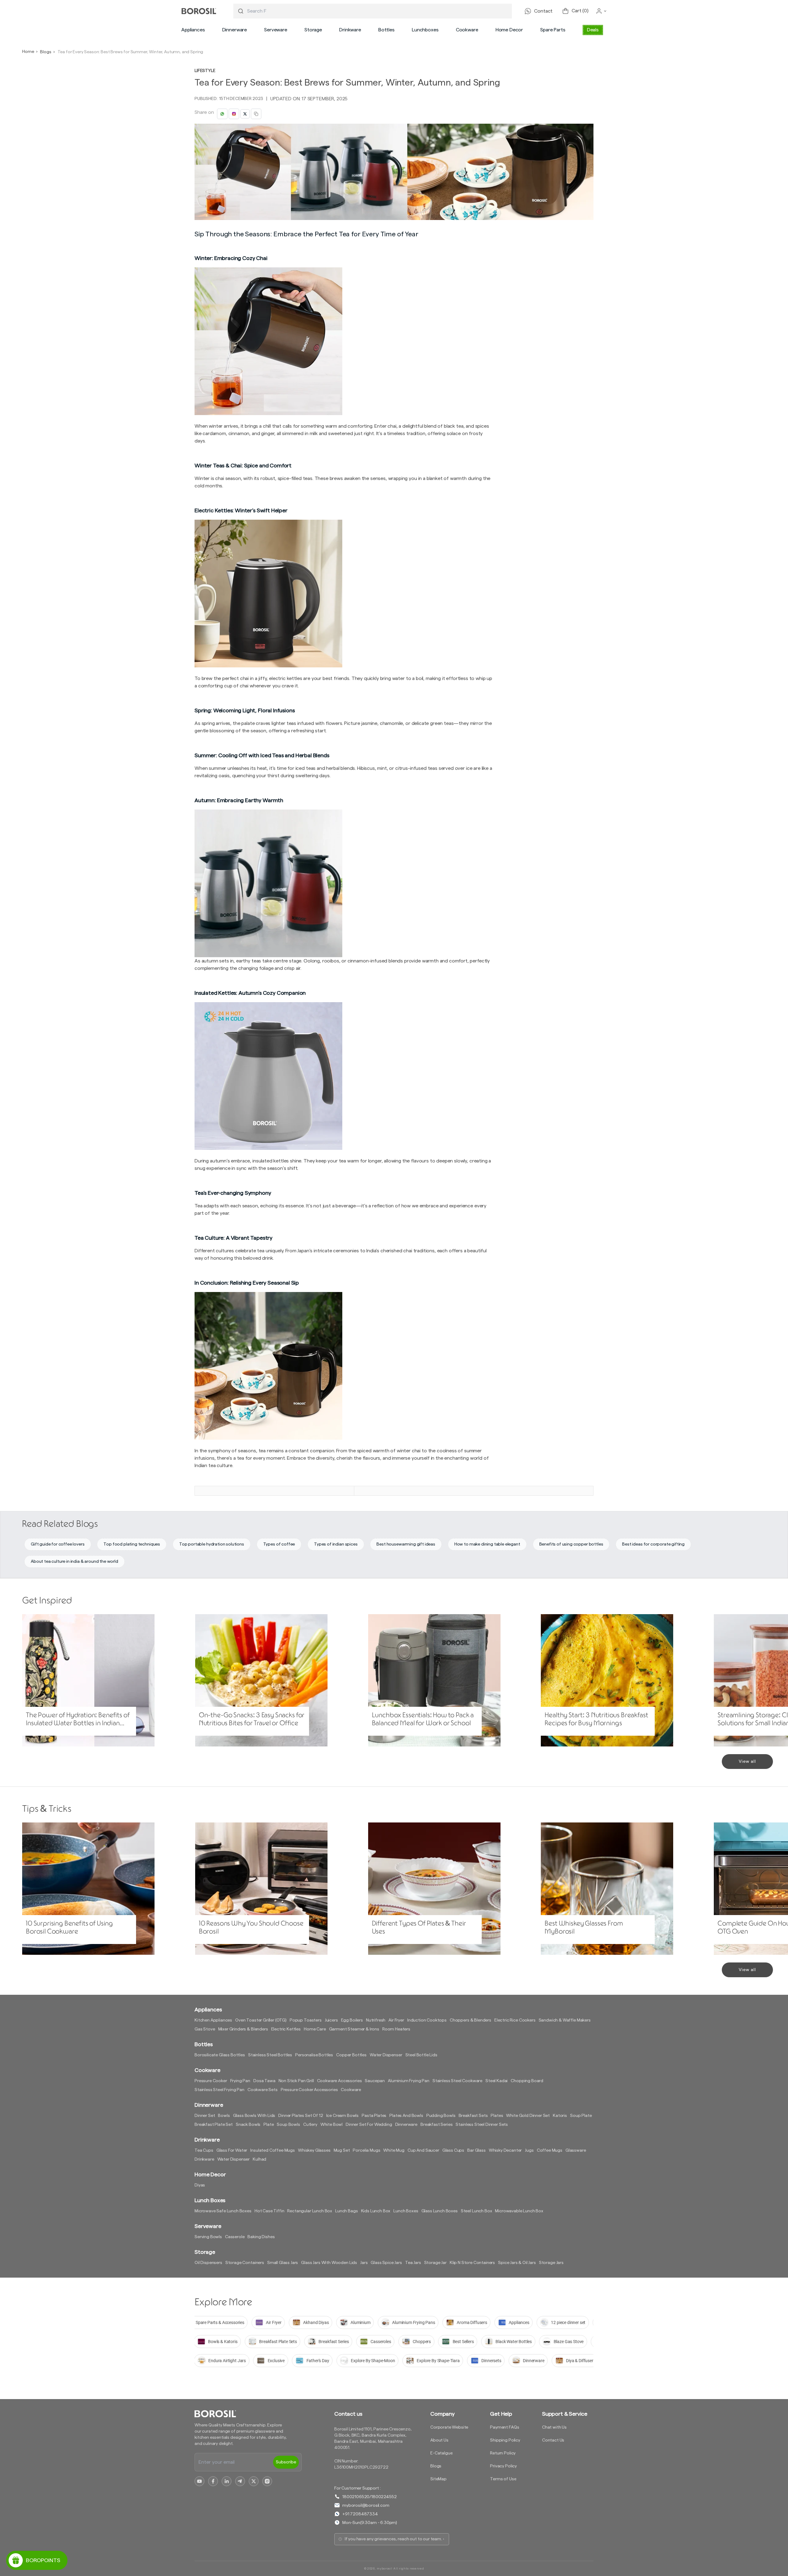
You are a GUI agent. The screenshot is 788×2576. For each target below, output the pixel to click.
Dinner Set (205, 2116)
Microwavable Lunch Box (519, 2211)
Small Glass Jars (283, 2263)
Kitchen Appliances (213, 2020)
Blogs (46, 52)
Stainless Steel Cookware (457, 2081)
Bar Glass (476, 2150)
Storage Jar (435, 2263)
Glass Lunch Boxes (440, 2211)
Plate (269, 2125)
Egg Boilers (352, 2020)
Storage (313, 30)
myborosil (384, 2569)
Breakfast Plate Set (214, 2125)
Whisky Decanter (505, 2150)
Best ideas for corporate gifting (653, 1544)
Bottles (386, 30)
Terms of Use (503, 2479)
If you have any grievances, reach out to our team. (393, 2539)
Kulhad (259, 2159)
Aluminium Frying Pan (409, 2081)
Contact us (348, 2414)
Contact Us (553, 2440)
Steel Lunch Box (476, 2211)
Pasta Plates (374, 2116)
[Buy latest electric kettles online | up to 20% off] (344, 594)
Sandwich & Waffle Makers (565, 2020)
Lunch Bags (346, 2211)
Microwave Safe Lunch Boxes (223, 2211)
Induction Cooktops (427, 2020)
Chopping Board (527, 2081)
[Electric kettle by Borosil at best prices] (344, 341)
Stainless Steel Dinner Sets (482, 2125)
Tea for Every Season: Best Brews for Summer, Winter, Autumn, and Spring (131, 52)
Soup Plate (581, 2116)
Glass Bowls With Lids (254, 2116)
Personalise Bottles (314, 2055)
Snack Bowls (248, 2125)
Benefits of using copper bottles (571, 1544)
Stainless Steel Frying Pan (219, 2090)
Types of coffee (279, 1544)
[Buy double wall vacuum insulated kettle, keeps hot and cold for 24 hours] (344, 1076)
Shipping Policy (505, 2440)
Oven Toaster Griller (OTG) (261, 2020)
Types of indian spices (336, 1544)
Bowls (224, 2116)
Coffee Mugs (550, 2150)
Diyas (200, 2185)
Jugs (529, 2150)
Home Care (315, 2029)
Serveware (276, 30)
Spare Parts (553, 30)
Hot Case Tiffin (269, 2211)
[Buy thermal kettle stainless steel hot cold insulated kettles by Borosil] (344, 883)
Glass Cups (453, 2150)
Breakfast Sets (473, 2116)
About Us (439, 2440)
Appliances (193, 30)
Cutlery (310, 2125)
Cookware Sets (263, 2090)
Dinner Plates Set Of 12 (301, 2116)
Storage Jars (551, 2263)
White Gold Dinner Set (528, 2116)
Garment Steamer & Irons (354, 2029)
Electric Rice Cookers (515, 2020)
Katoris (560, 2116)
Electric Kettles (286, 2029)
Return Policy (503, 2453)
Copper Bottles (351, 2055)
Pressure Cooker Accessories (309, 2090)
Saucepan (375, 2081)
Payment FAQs (505, 2427)
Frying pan (240, 2081)
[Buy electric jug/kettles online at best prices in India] (344, 1366)
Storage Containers (245, 2263)
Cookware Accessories (340, 2081)
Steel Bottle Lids (421, 2055)
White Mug (394, 2150)
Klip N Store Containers (472, 2263)
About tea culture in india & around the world (74, 1562)
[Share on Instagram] (234, 114)
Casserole (235, 2237)
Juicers (331, 2020)
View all (747, 1762)
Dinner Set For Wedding (369, 2125)
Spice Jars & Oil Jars (517, 2263)
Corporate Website (449, 2427)
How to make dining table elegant (487, 1544)
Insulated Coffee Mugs (273, 2150)
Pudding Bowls (441, 2116)
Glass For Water (232, 2150)
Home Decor (509, 30)
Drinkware (350, 30)
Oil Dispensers (208, 2263)
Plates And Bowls (406, 2116)
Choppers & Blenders (470, 2020)
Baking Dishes (261, 2237)
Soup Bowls (288, 2125)
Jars (364, 2263)
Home (28, 52)
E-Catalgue (441, 2453)
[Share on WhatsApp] (222, 114)
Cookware (467, 30)
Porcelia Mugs (366, 2150)
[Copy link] (256, 114)
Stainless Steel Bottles (270, 2055)
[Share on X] (245, 114)
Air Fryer (396, 2020)
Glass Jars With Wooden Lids (329, 2263)
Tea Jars (413, 2263)
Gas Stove (205, 2029)
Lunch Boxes (406, 2211)
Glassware (576, 2150)
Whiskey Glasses (314, 2150)
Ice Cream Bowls (343, 2116)
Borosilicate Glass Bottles (220, 2055)
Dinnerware (235, 30)
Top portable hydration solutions (212, 1544)
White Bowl (332, 2125)
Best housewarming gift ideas (406, 1544)
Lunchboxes (425, 30)
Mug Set (342, 2150)
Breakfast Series (436, 2125)
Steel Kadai (497, 2081)
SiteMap (438, 2479)
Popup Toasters (306, 2020)
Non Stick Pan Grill (296, 2081)
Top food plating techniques (132, 1544)
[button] (193, 30)
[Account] (601, 11)
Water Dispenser (386, 2055)
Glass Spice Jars (386, 2263)
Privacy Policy (503, 2466)
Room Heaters (396, 2029)
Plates (497, 2116)
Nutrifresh (376, 2020)
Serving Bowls (208, 2237)
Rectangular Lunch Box (310, 2211)
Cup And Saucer (423, 2150)
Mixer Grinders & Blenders (243, 2029)
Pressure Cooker (211, 2081)
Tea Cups (204, 2150)
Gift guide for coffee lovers (58, 1544)
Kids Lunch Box (376, 2211)
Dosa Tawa (264, 2081)
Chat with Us (554, 2427)
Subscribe (286, 2462)
